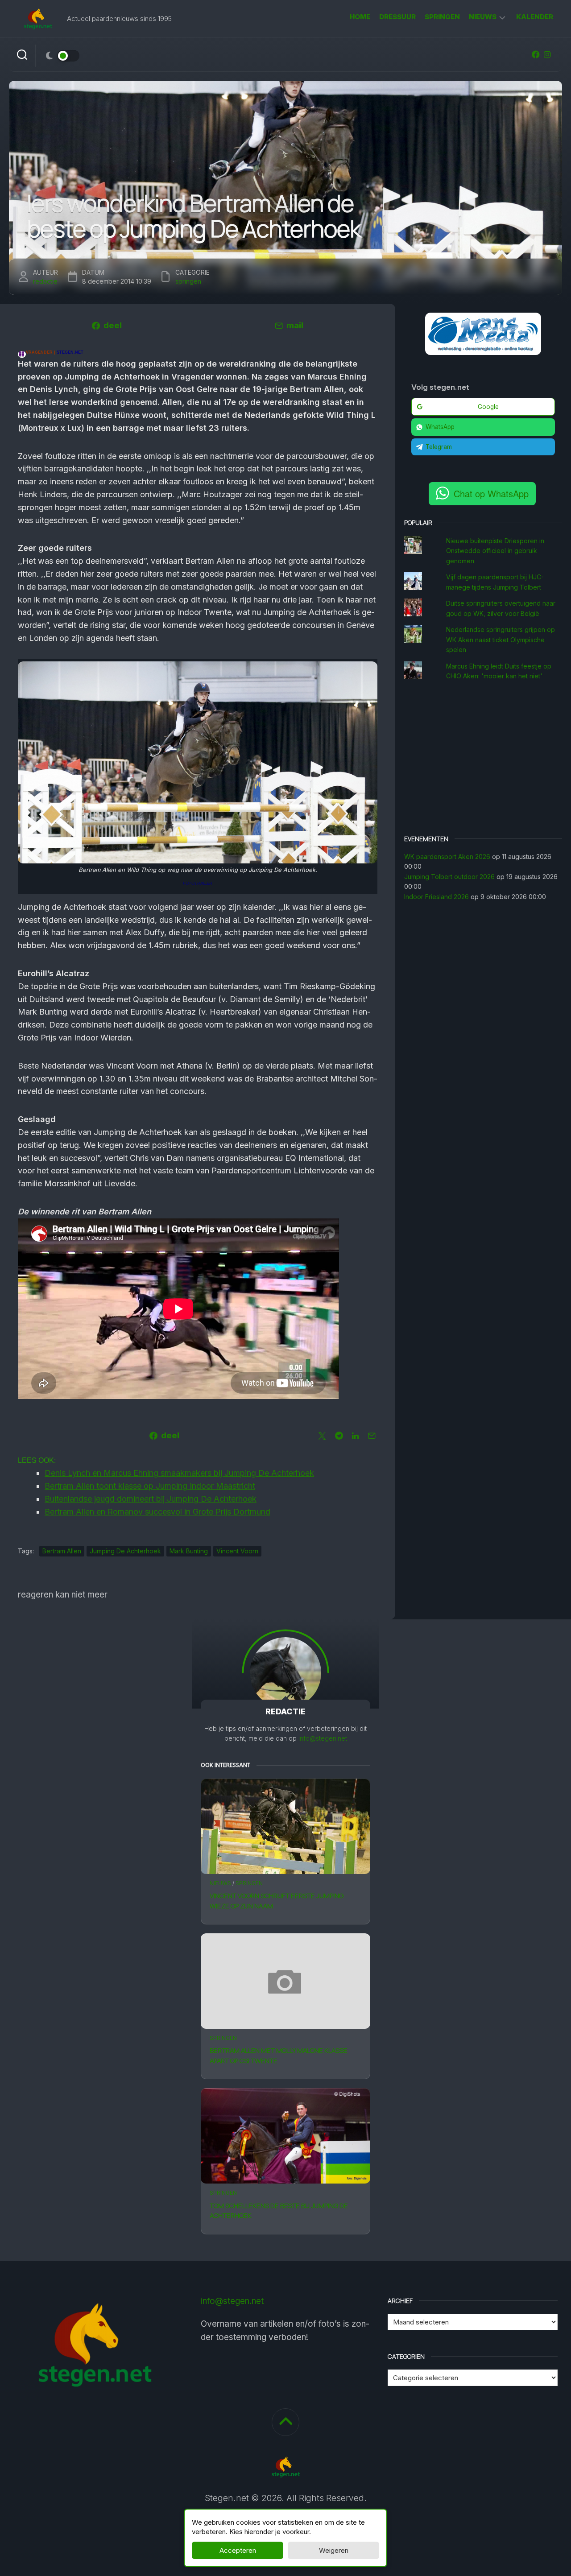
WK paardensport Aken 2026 (447, 857)
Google (488, 407)
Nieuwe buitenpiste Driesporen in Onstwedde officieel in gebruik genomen (495, 551)
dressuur (397, 17)
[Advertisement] (483, 759)
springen (442, 17)
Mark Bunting (189, 1551)
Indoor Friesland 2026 (437, 897)
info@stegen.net (323, 1738)
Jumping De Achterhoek (125, 1551)
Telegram (439, 447)
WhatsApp (440, 427)
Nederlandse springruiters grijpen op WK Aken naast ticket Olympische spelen (501, 640)
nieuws (483, 17)
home (360, 17)
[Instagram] (547, 54)
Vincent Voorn (237, 1551)
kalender (535, 17)
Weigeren (334, 2550)
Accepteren (238, 2550)
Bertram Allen (62, 1551)
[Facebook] (536, 54)
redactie (45, 281)
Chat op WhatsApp (491, 493)
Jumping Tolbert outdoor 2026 (449, 877)
